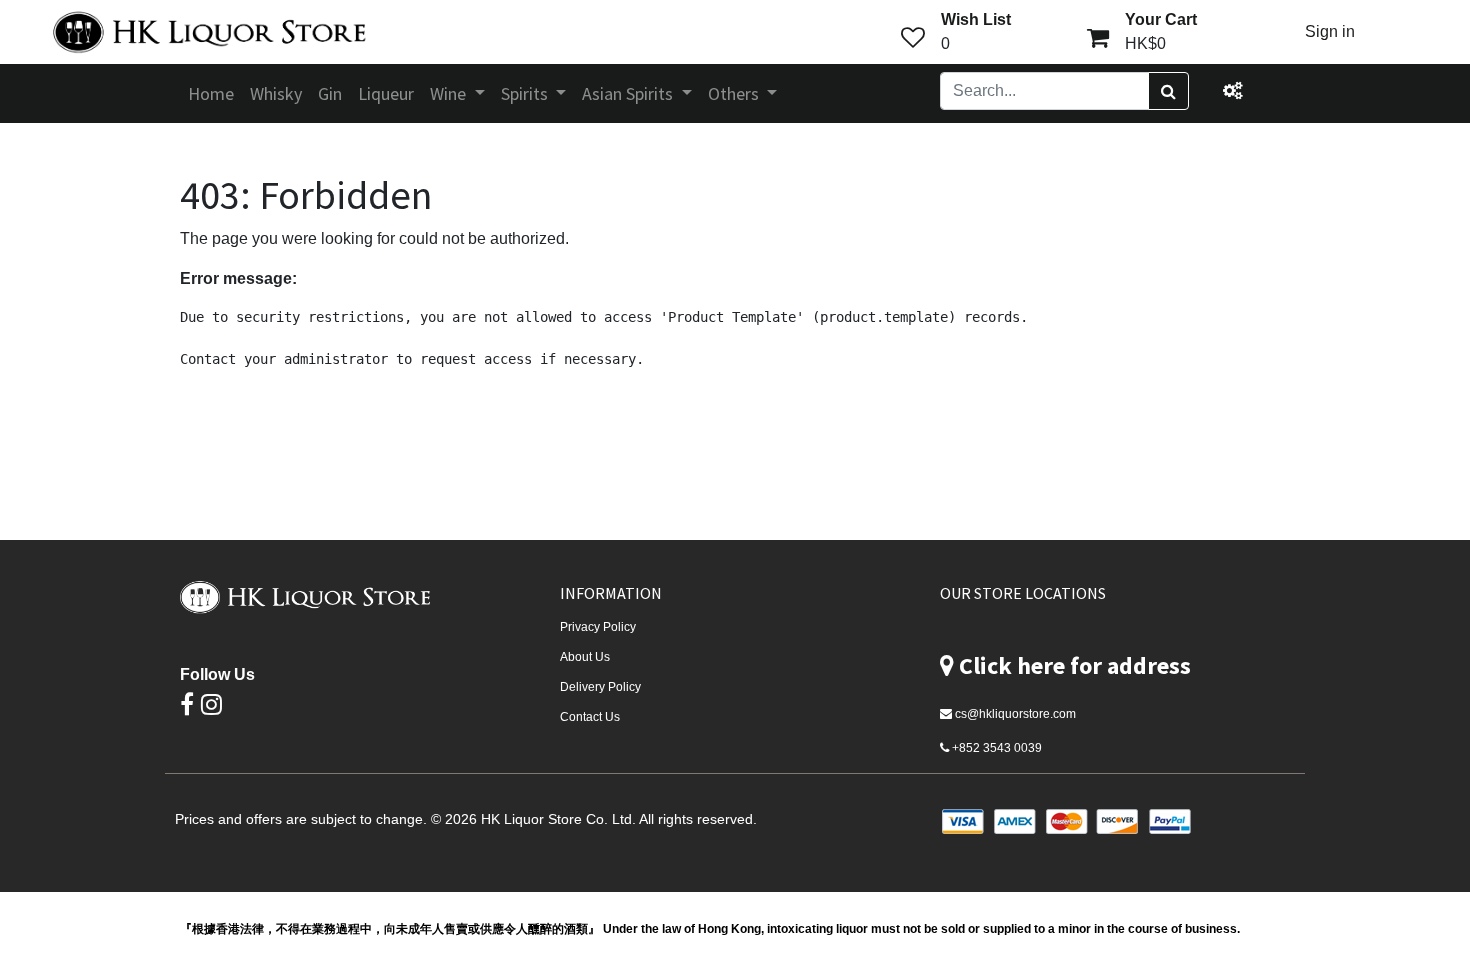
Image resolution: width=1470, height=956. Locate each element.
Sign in (1330, 31)
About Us (585, 657)
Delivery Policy (600, 687)
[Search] (1168, 91)
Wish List (976, 19)
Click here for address (1075, 665)
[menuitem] (211, 93)
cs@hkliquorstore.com (1015, 714)
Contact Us (590, 717)
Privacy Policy (598, 627)
